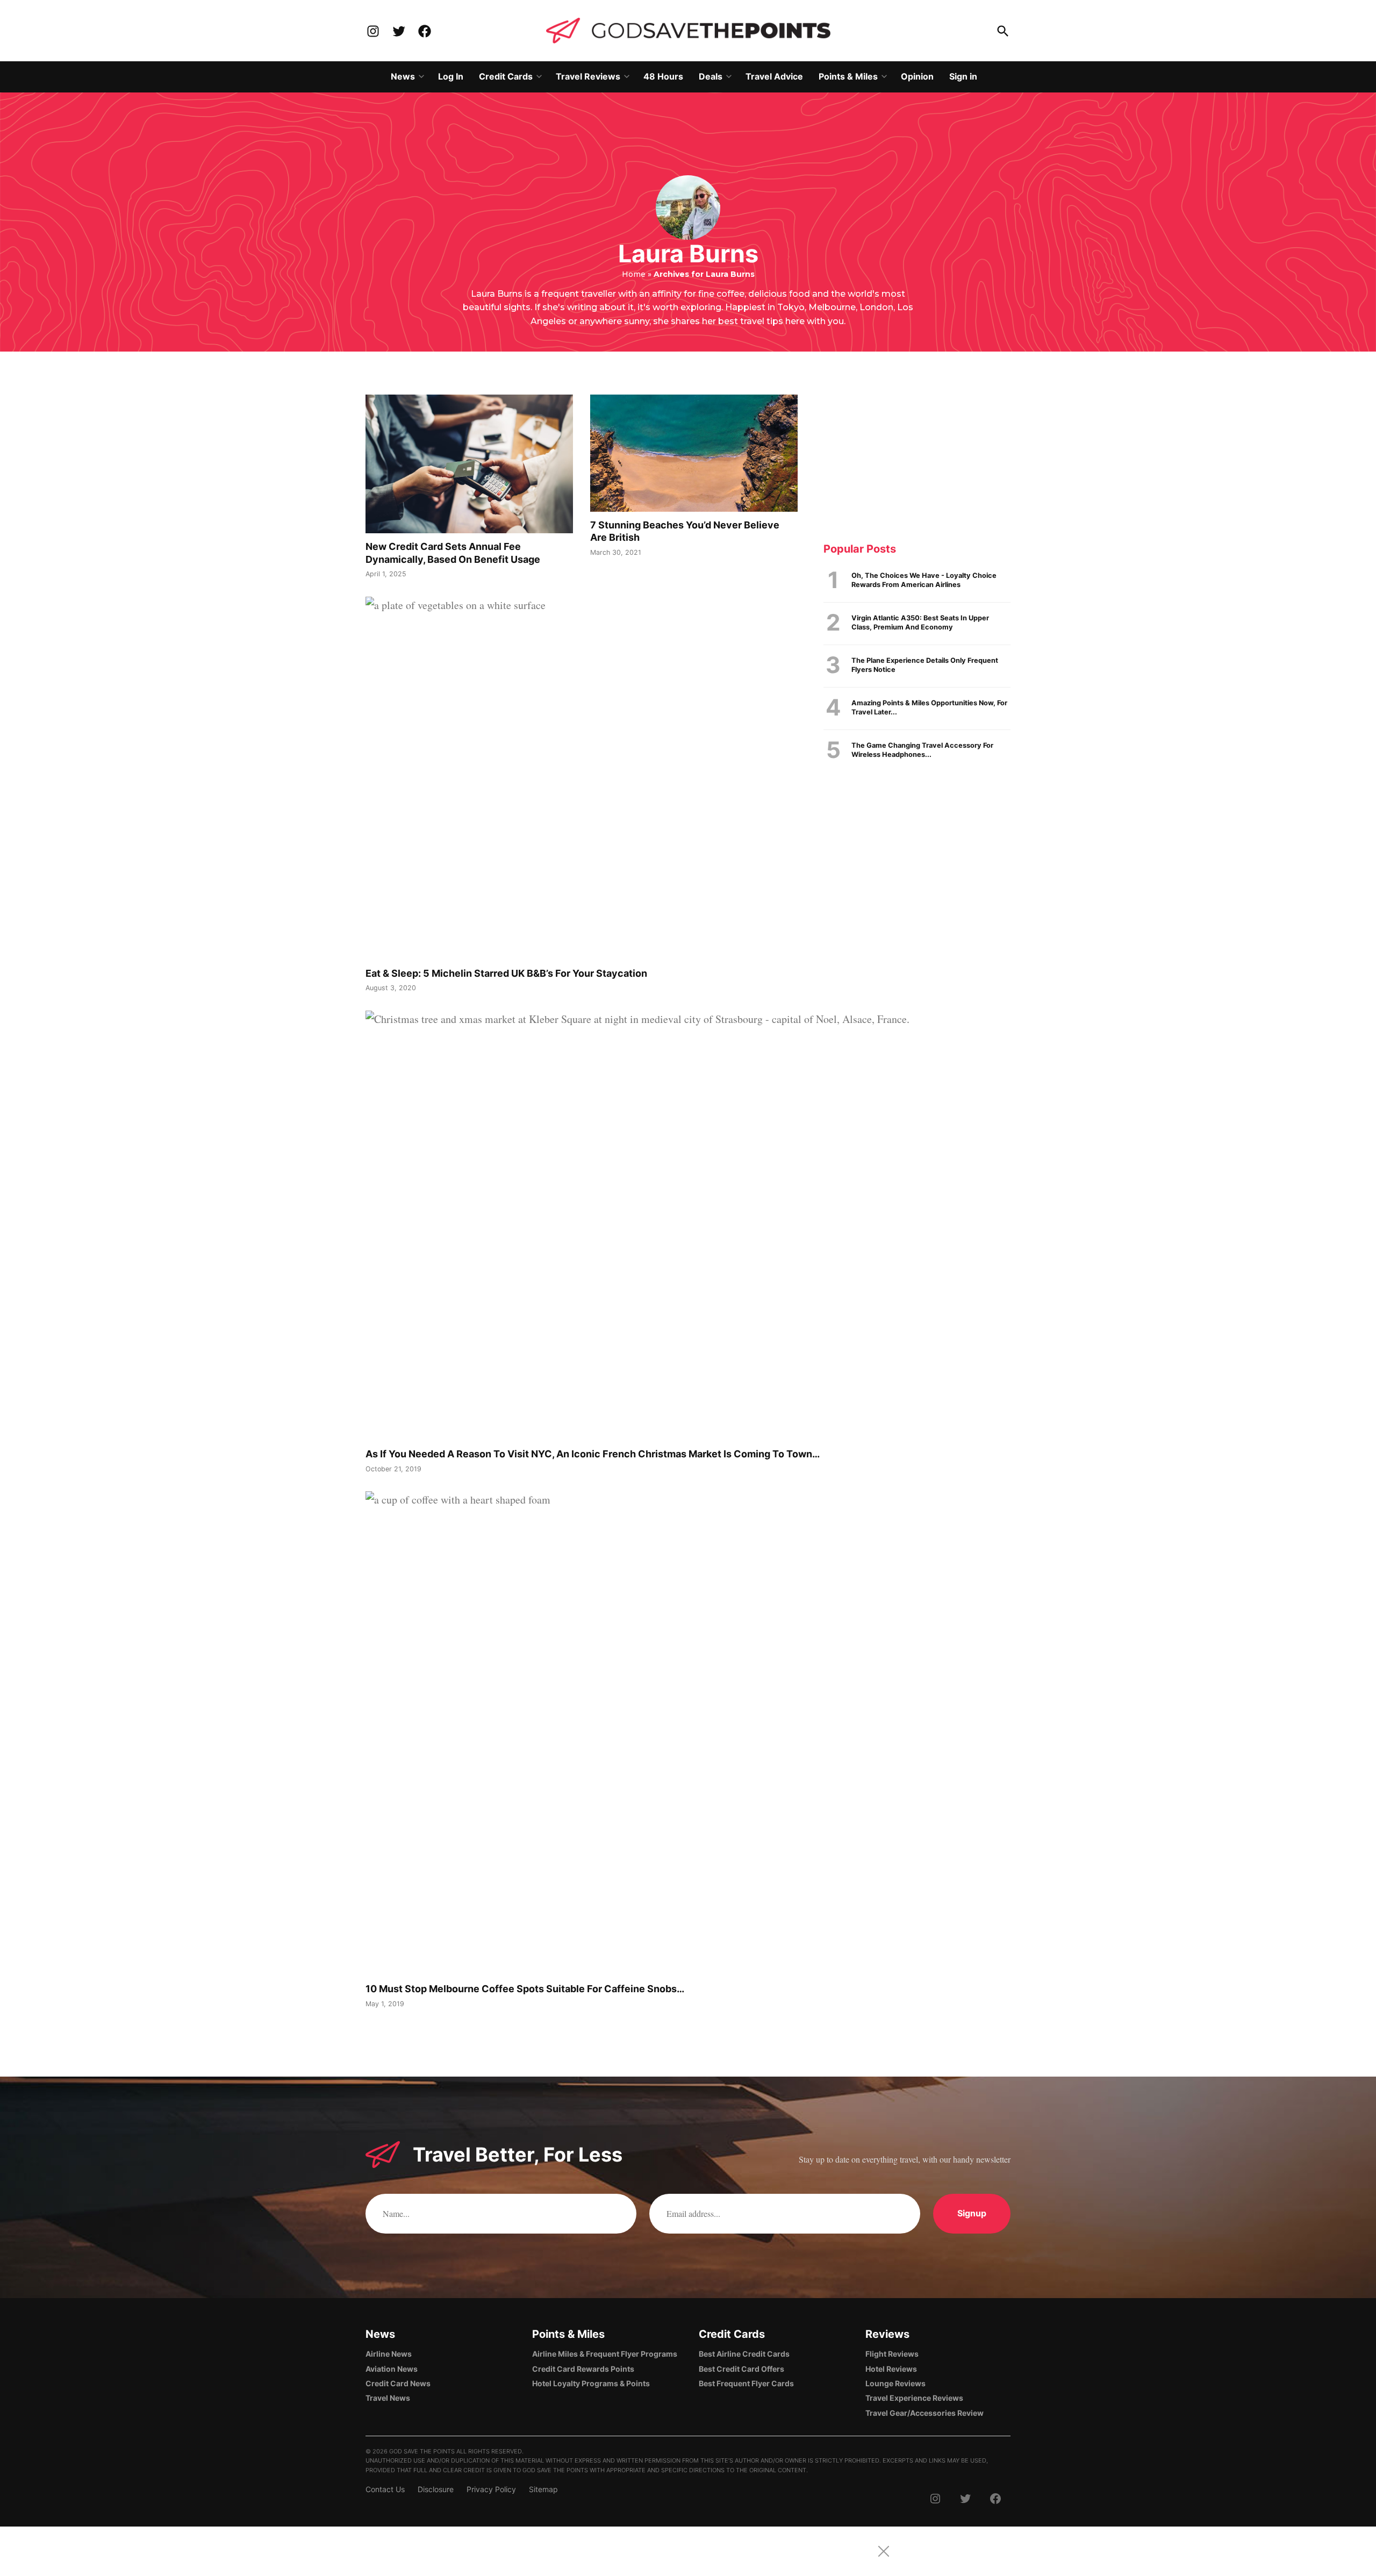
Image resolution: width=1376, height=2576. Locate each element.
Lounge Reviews (895, 2383)
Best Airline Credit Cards (744, 2354)
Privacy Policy (491, 2489)
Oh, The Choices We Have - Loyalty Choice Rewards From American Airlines (924, 580)
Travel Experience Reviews (914, 2398)
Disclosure (436, 2489)
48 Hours (663, 76)
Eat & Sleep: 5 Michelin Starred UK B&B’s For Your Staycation (506, 973)
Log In (451, 76)
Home (634, 274)
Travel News (388, 2398)
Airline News (389, 2354)
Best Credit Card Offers (741, 2369)
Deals (711, 76)
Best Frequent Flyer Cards (746, 2383)
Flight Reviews (892, 2354)
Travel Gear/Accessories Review (924, 2413)
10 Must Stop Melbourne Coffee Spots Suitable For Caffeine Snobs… (525, 1989)
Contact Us (385, 2489)
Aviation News (392, 2369)
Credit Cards (506, 76)
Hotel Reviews (891, 2369)
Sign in (963, 76)
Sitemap (543, 2489)
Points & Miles (848, 76)
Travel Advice (774, 76)
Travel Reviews (588, 76)
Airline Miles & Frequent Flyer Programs (605, 2354)
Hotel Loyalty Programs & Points (591, 2383)
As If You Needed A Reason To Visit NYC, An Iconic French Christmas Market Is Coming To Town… (593, 1454)
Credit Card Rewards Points (583, 2369)
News (403, 76)
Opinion (917, 76)
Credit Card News (398, 2383)
